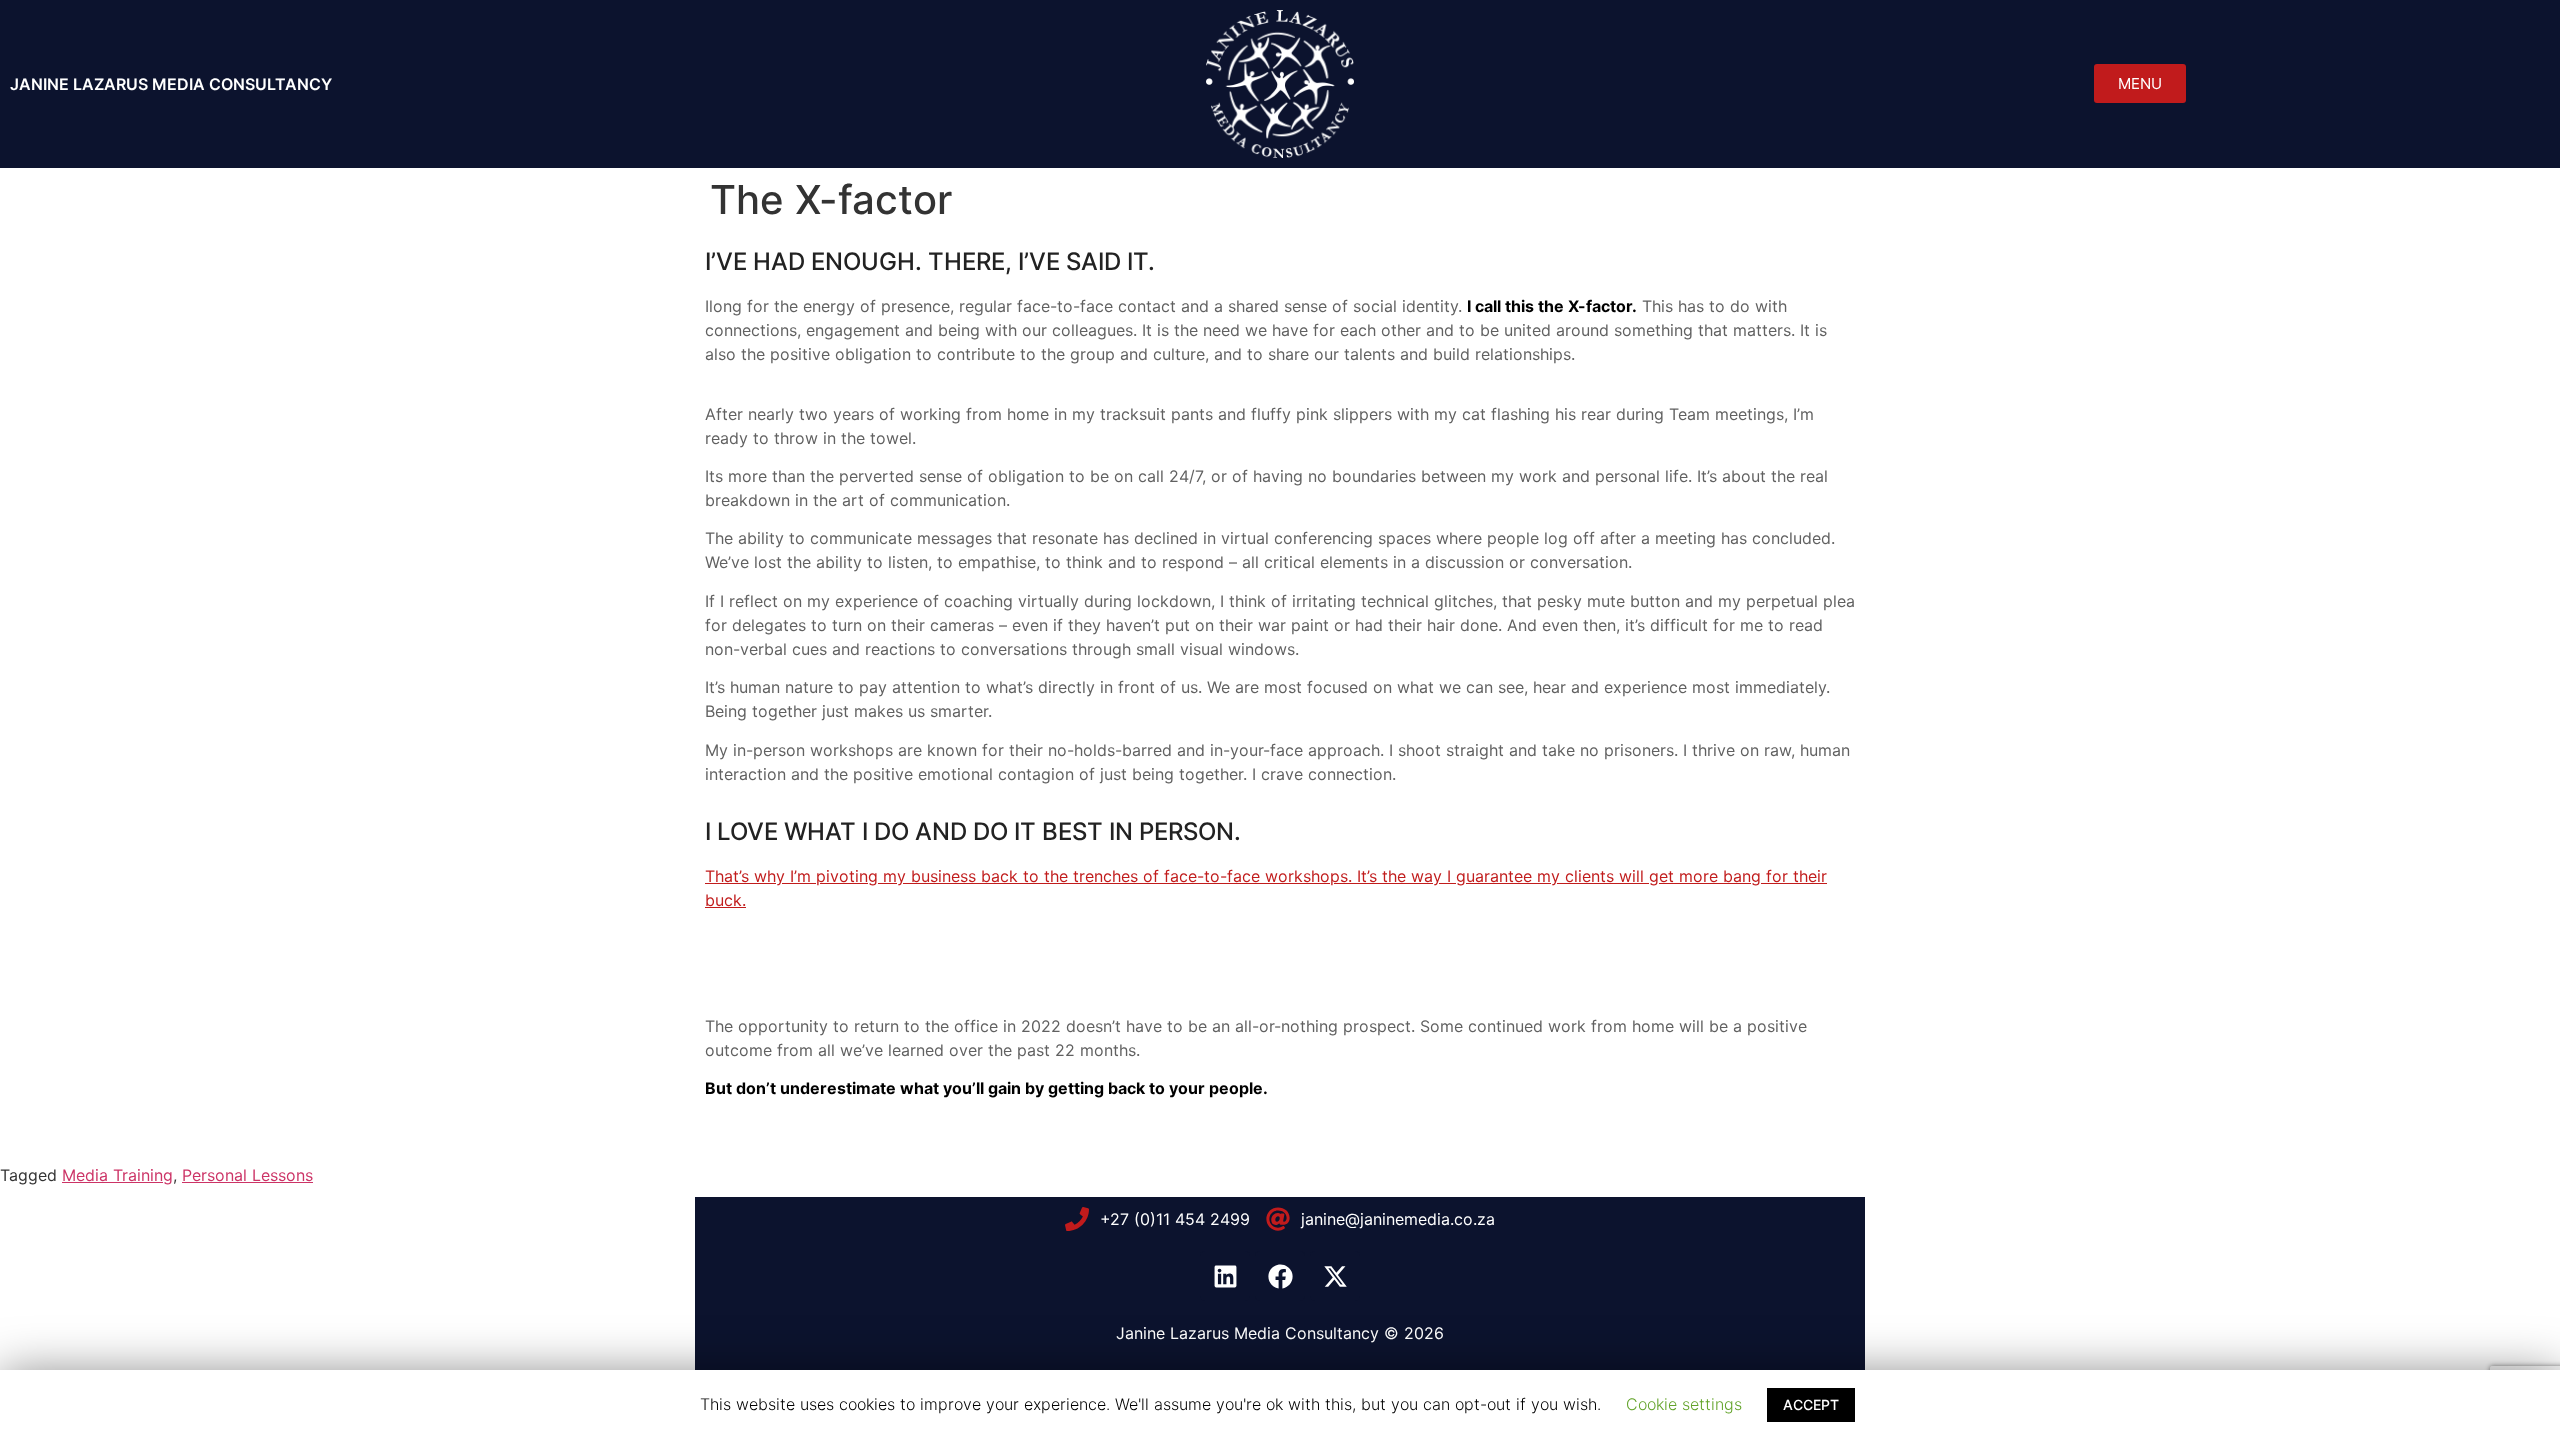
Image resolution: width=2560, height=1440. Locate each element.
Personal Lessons (247, 1175)
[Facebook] (1280, 1276)
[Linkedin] (1225, 1276)
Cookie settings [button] (1684, 1404)
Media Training (117, 1175)
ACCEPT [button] (1811, 1404)
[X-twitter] (1335, 1276)
